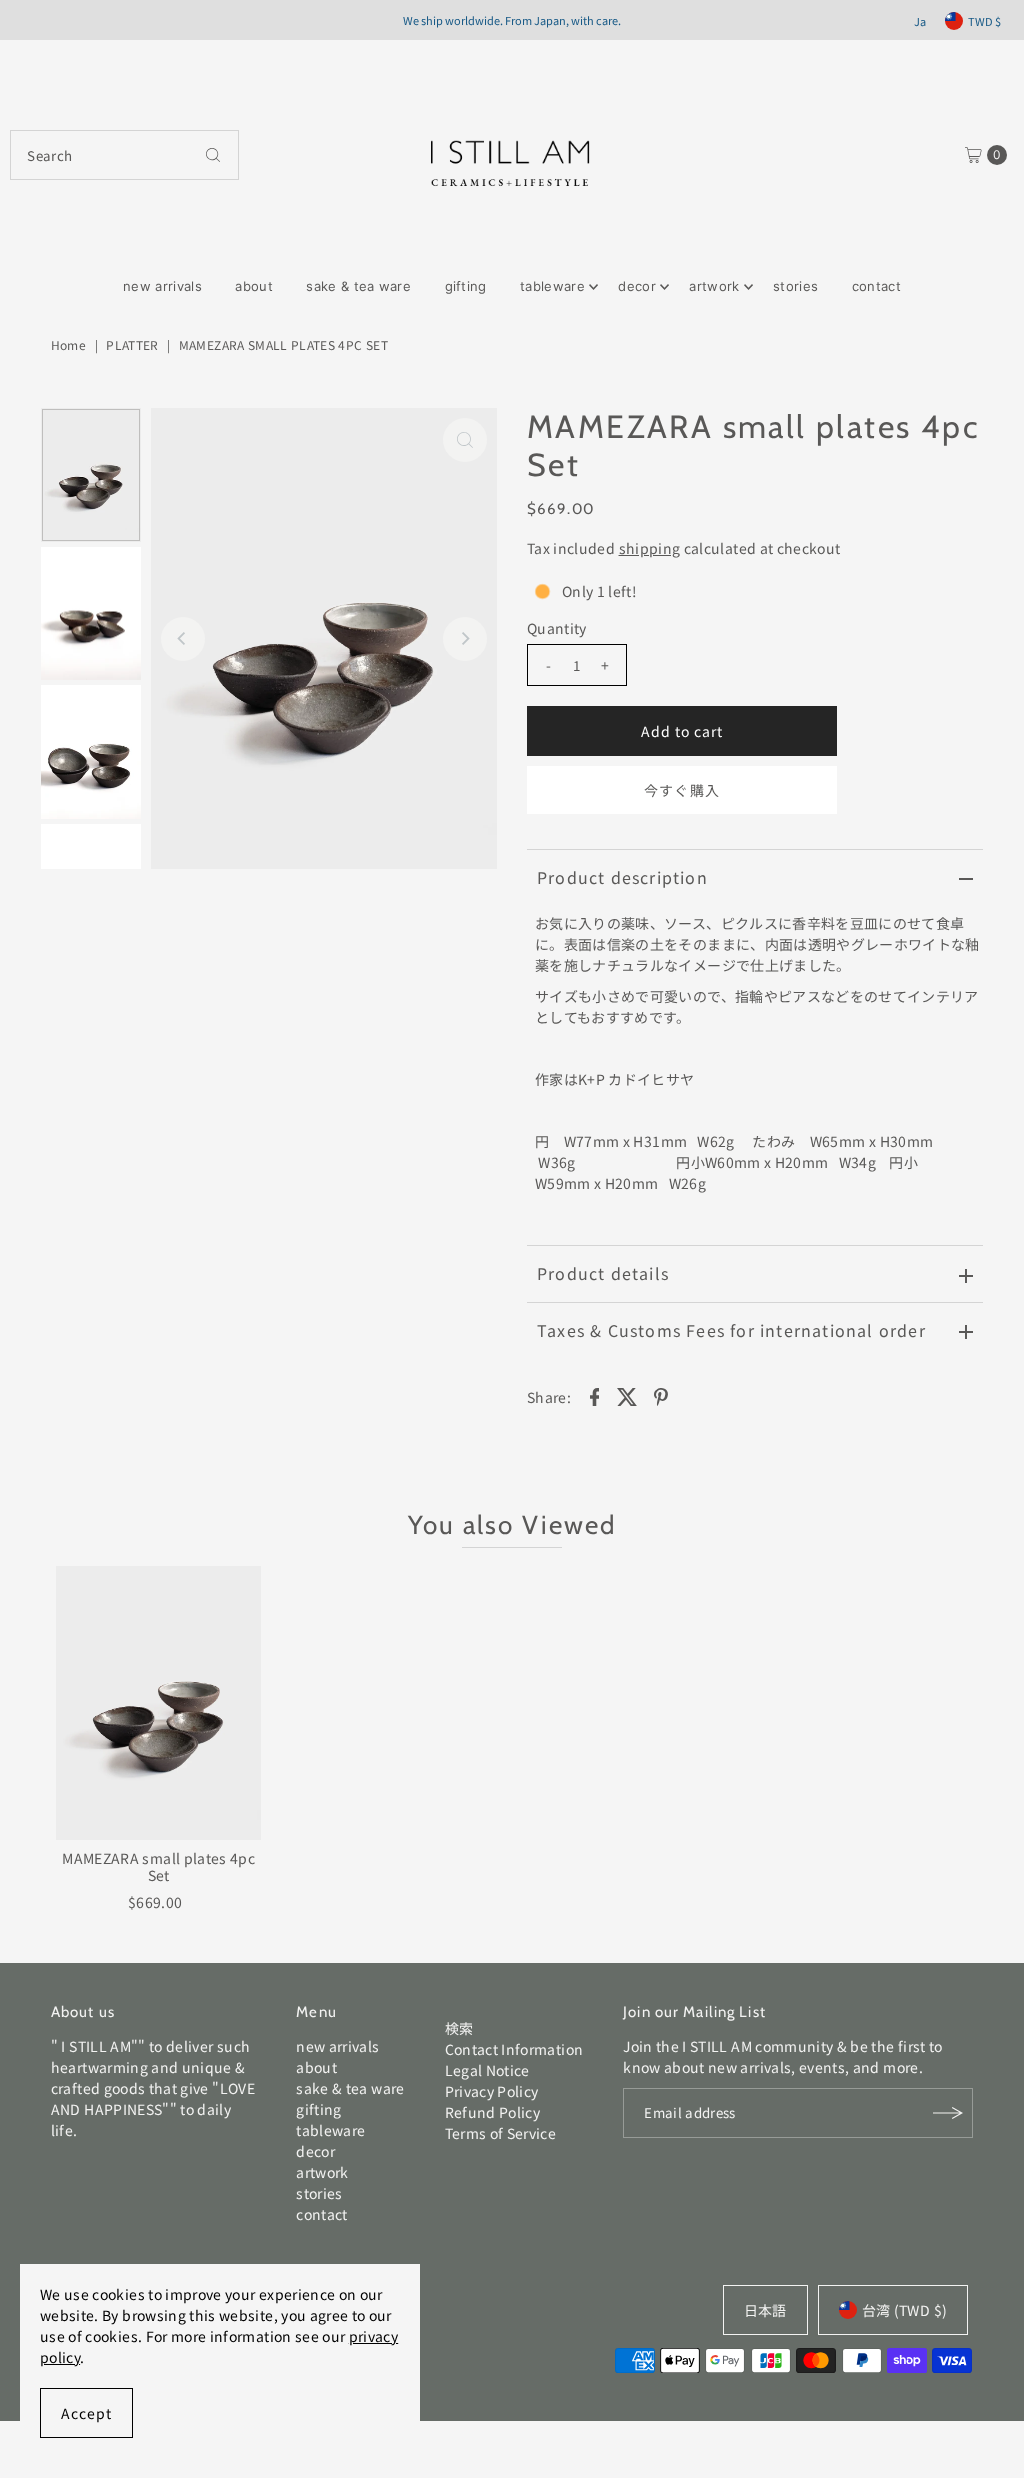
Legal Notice (487, 2070)
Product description (622, 877)
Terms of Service (501, 2133)
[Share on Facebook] (594, 1395)
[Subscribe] (948, 2113)
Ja (920, 21)
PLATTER (132, 344)
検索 (459, 2028)
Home (68, 344)
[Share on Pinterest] (661, 1395)
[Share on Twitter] (628, 1395)
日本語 (765, 2310)
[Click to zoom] (465, 440)
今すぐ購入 (681, 790)
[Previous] (183, 639)
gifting (466, 286)
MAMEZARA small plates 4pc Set (158, 1866)
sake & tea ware (358, 286)
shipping (650, 548)
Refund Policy (493, 2112)
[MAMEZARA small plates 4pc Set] (159, 1703)
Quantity (557, 628)
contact (876, 286)
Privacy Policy (492, 2091)
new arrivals (162, 286)
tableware (552, 286)
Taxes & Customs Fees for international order (731, 1330)
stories (795, 286)
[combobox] (124, 155)
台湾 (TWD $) (905, 2310)
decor (637, 286)
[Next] (465, 639)
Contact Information (514, 2049)
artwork (714, 286)
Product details (603, 1273)
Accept (86, 2413)
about (254, 286)
